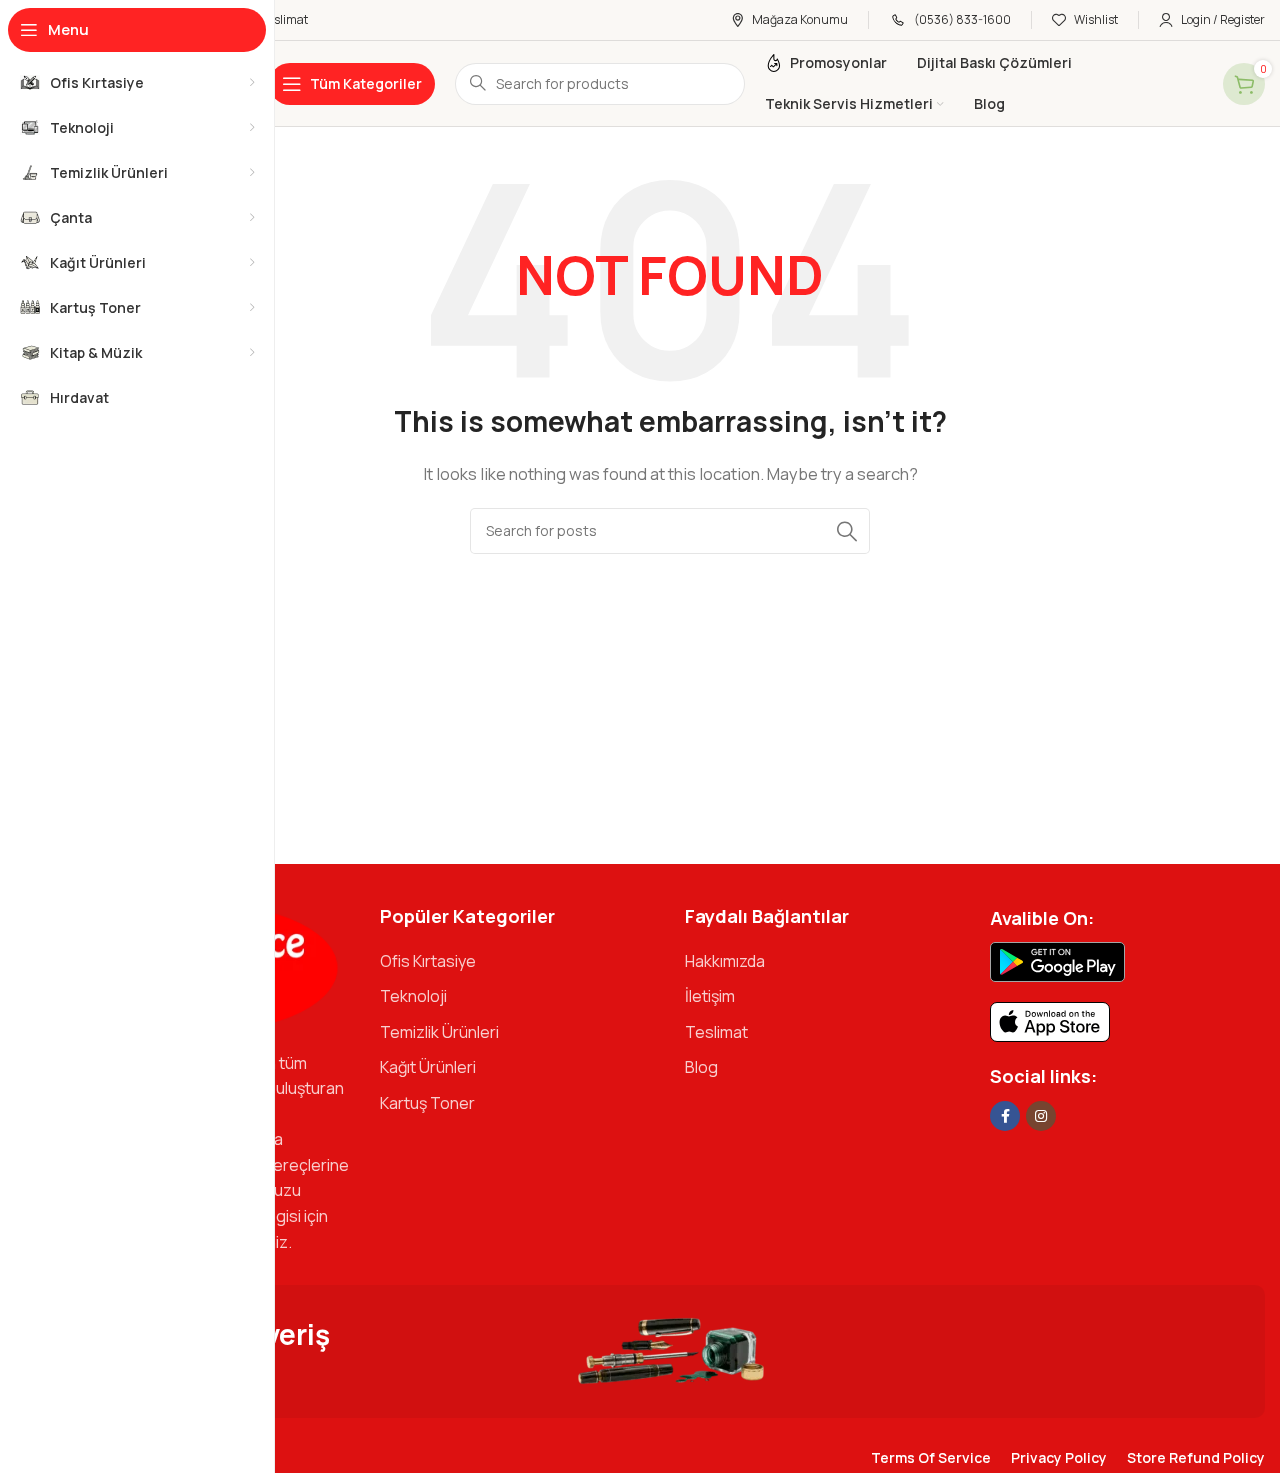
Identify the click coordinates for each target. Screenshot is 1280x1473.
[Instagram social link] (1041, 1116)
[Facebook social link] (1005, 1116)
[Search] (847, 531)
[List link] (517, 962)
